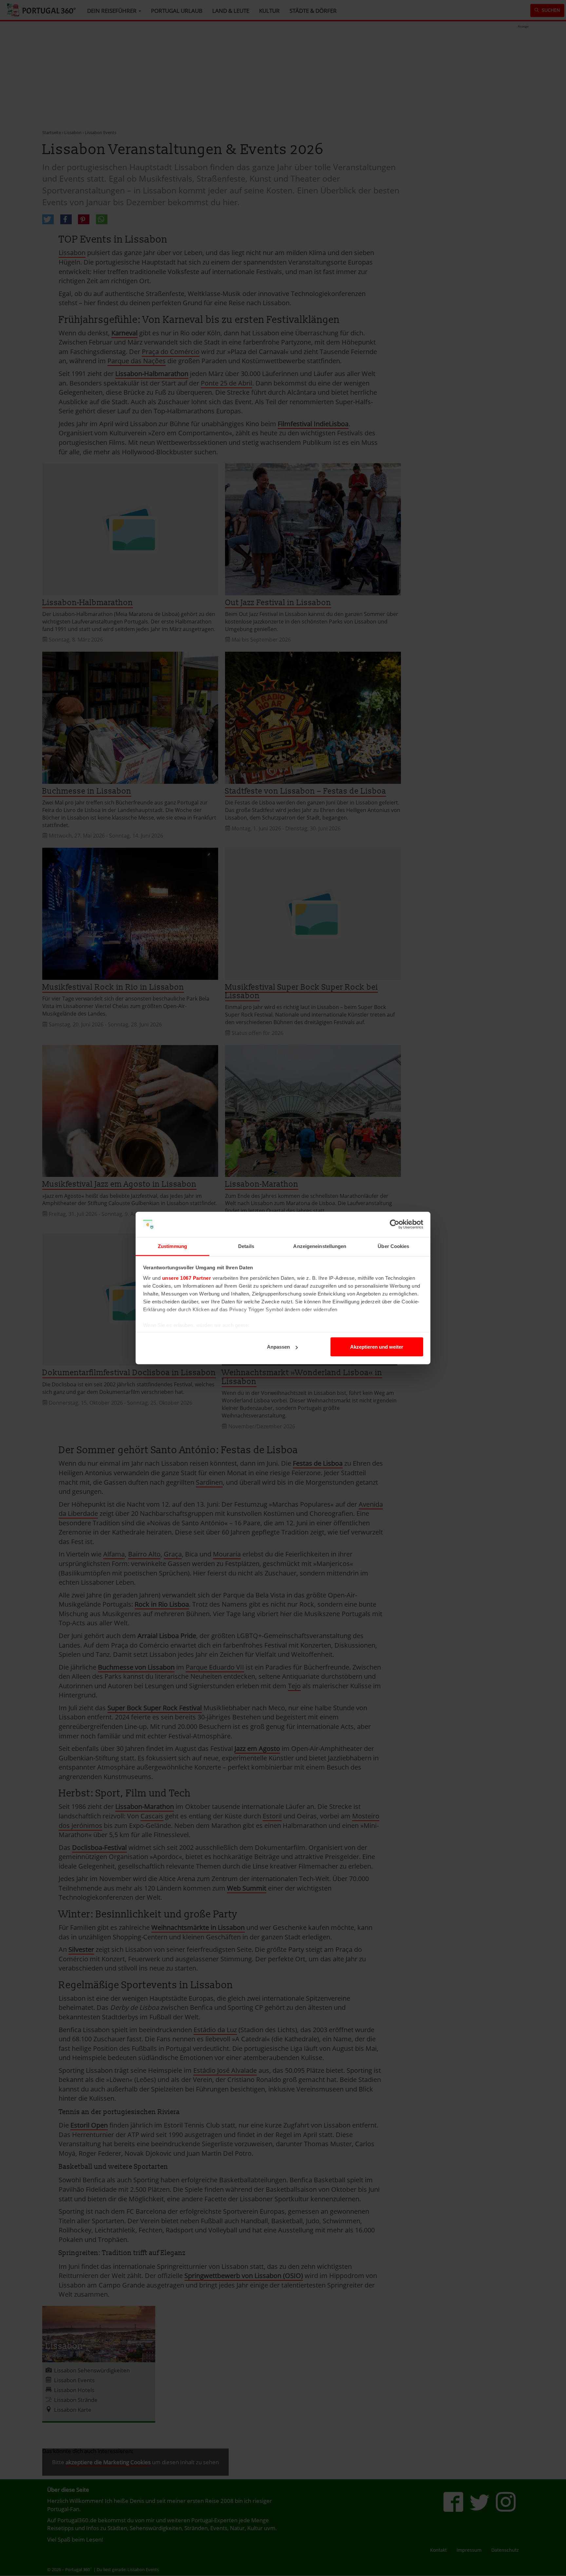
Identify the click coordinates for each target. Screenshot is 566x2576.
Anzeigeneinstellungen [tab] (320, 1246)
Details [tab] (246, 1246)
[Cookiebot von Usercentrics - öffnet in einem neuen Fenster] (395, 1224)
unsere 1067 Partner (187, 1278)
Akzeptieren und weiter (377, 1347)
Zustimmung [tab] (172, 1246)
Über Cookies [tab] (393, 1246)
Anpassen (278, 1347)
